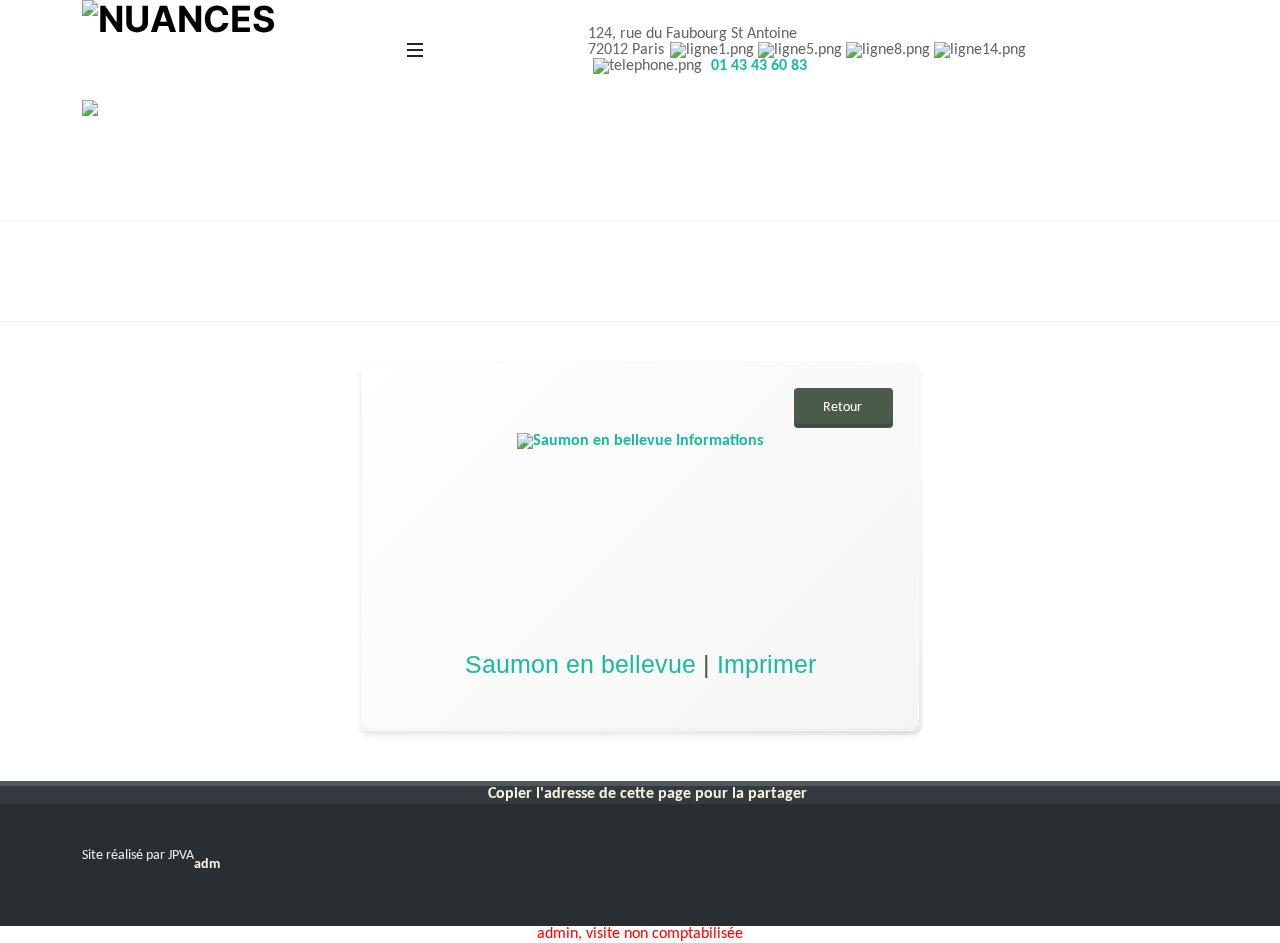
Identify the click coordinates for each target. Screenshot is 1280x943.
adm (207, 864)
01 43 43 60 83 (759, 66)
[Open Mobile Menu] (415, 50)
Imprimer (766, 664)
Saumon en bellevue (580, 664)
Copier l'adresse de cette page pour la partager (647, 794)
